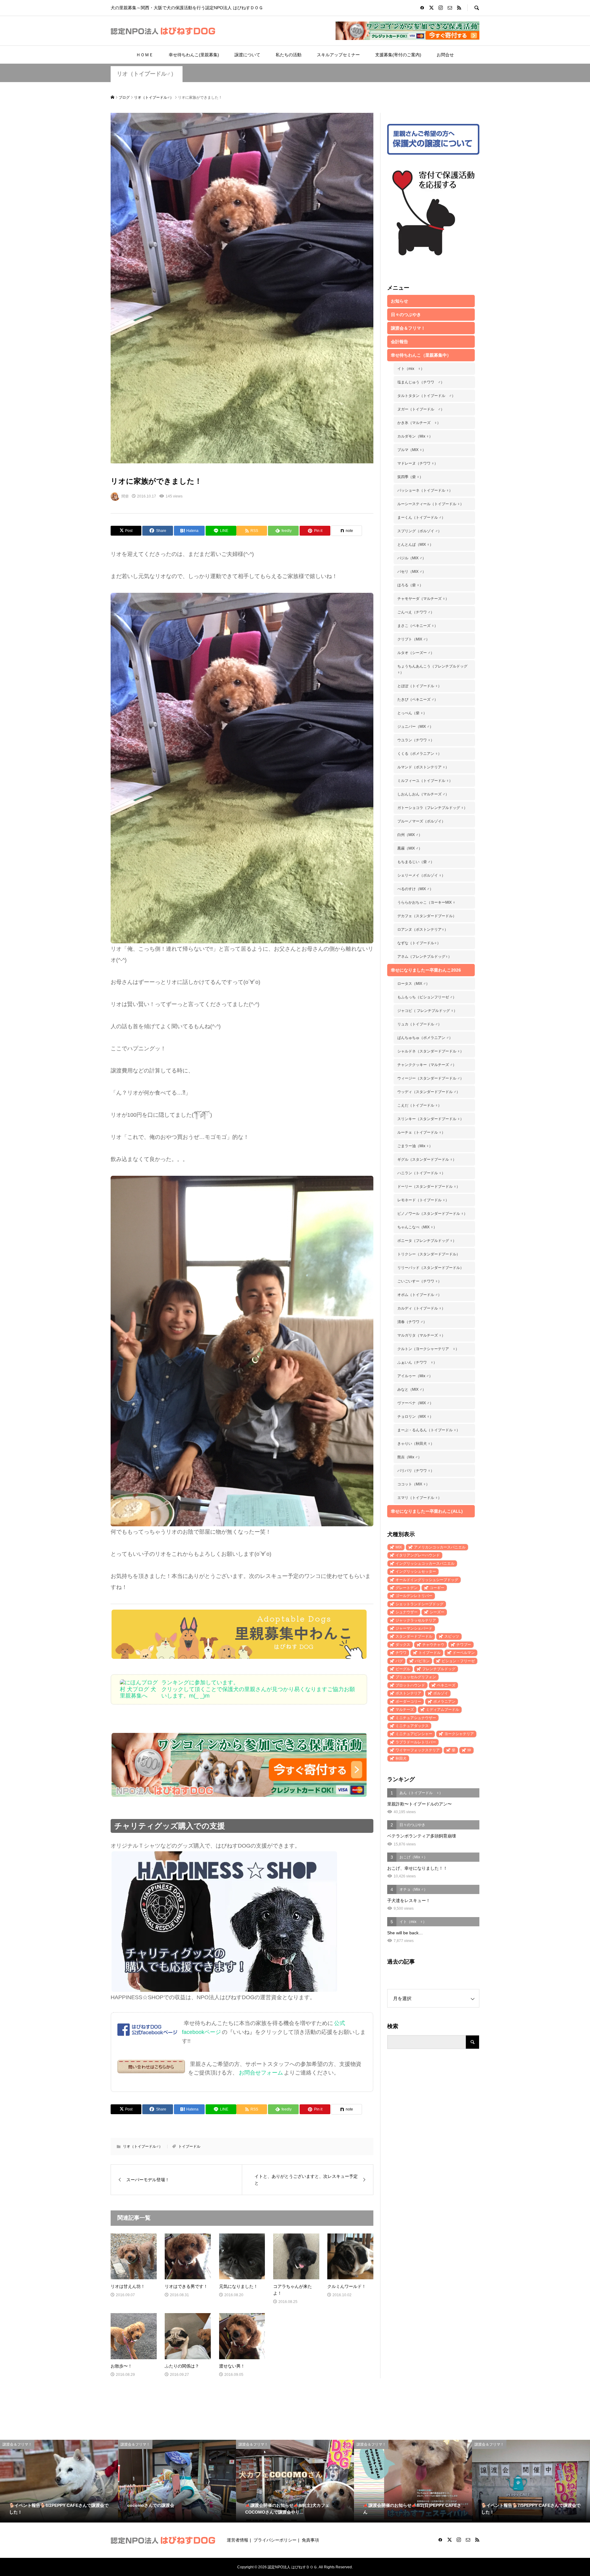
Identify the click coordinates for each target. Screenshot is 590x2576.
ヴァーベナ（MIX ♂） (415, 1403)
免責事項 (310, 2540)
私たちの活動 (289, 55)
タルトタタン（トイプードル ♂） (426, 396)
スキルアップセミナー (338, 55)
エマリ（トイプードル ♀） (419, 1498)
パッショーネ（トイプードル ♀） (425, 490)
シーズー (437, 1612)
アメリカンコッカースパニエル (440, 1547)
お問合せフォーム (261, 2073)
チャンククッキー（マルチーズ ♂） (427, 1065)
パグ (399, 1661)
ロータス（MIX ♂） (413, 984)
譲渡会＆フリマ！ (408, 328)
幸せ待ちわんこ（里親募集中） (421, 355)
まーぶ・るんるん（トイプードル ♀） (429, 1430)
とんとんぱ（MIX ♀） (415, 545)
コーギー (437, 1588)
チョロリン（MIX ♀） (415, 1417)
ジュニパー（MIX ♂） (415, 727)
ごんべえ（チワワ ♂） (416, 612)
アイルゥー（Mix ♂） (415, 1376)
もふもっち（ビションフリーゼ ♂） (427, 997)
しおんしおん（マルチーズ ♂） (423, 794)
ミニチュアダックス (412, 1726)
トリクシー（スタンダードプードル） (429, 1254)
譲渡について (247, 55)
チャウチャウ (433, 1645)
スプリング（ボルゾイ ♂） (419, 531)
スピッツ (452, 1636)
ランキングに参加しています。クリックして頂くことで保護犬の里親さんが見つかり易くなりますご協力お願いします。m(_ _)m (258, 1689)
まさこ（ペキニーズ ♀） (418, 626)
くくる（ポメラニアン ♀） (419, 754)
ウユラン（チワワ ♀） (416, 740)
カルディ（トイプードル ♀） (421, 1308)
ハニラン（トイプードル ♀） (421, 1173)
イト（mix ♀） (411, 369)
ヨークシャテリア (459, 1734)
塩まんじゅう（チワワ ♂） (421, 382)
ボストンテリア (408, 1693)
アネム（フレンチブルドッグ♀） (425, 957)
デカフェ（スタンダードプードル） (427, 916)
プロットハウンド (410, 1685)
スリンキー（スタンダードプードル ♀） (431, 1119)
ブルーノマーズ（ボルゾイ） (421, 821)
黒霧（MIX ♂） (410, 848)
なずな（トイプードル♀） (419, 943)
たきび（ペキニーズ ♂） (418, 699)
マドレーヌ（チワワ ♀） (418, 463)
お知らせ (399, 301)
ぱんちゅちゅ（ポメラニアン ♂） (425, 1038)
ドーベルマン (464, 1653)
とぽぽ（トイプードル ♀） (419, 686)
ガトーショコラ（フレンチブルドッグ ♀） (432, 808)
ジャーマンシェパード (414, 1628)
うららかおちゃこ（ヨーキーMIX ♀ (426, 902)
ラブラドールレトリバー (416, 1742)
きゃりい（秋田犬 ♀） (416, 1444)
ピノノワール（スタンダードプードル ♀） (432, 1214)
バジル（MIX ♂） (412, 558)
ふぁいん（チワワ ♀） (417, 1362)
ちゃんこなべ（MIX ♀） (417, 1227)
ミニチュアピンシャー (414, 1734)
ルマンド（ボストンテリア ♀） (423, 767)
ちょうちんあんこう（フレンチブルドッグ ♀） (432, 669)
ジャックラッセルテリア (416, 1620)
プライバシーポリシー (275, 2540)
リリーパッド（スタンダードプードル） (431, 1268)
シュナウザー (407, 1612)
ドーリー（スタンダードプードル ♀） (429, 1187)
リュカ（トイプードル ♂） (419, 1024)
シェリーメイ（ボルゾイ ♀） (421, 875)
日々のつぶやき (406, 315)
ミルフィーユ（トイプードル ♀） (425, 781)
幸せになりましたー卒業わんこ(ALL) (427, 1511)
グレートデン (407, 1588)
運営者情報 (238, 2540)
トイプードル (189, 2146)
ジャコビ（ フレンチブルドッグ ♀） (427, 1011)
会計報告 (399, 342)
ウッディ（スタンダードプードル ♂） (429, 1092)
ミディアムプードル (442, 1710)
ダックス (403, 1645)
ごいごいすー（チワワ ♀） (419, 1281)
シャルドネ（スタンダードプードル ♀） (431, 1051)
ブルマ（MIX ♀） (412, 450)
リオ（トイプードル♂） (147, 74)
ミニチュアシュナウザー (416, 1718)
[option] (59, 2481)
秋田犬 (401, 1758)
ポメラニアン (444, 1702)
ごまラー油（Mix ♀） (415, 1146)
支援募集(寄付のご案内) (398, 55)
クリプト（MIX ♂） (413, 639)
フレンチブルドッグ (439, 1669)
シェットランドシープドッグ (419, 1604)
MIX (399, 1547)
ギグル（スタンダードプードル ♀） (427, 1159)
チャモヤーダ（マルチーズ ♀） (423, 599)
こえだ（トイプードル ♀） (419, 1105)
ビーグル (403, 1669)
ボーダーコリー (408, 1702)
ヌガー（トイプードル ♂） (421, 409)
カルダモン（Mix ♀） (415, 436)
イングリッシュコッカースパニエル (425, 1563)
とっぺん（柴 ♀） (412, 713)
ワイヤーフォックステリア (418, 1750)
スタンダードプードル (414, 1636)
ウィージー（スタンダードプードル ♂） (431, 1078)
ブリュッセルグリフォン (416, 1677)
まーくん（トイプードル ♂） (421, 517)
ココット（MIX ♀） (413, 1484)
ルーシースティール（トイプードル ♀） (431, 504)
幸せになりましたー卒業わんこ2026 (426, 970)
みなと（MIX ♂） (412, 1389)
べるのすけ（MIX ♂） (415, 889)
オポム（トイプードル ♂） (419, 1295)
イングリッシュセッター (416, 1571)
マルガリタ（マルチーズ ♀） (421, 1335)
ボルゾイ (441, 1693)
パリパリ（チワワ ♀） (416, 1471)
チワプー (464, 1645)
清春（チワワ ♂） (412, 1322)
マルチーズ (405, 1710)
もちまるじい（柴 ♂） (416, 862)
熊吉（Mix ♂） (409, 1457)
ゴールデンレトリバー (414, 1596)
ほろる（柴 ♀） (410, 585)
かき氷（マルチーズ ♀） (419, 423)
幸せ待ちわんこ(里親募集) (194, 55)
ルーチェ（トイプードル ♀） (421, 1132)
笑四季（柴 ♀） (410, 477)
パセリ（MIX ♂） (412, 572)
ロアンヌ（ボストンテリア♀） (423, 929)
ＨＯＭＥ (145, 55)
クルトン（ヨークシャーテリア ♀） (428, 1349)
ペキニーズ (446, 1685)
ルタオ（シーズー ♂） (416, 653)
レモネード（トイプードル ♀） (423, 1200)
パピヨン (422, 1661)
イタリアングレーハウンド (418, 1555)
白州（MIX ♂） (410, 835)
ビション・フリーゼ (458, 1661)
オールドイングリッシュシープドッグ (427, 1580)
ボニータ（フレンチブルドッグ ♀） (427, 1241)
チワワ (401, 1653)
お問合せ (445, 55)
